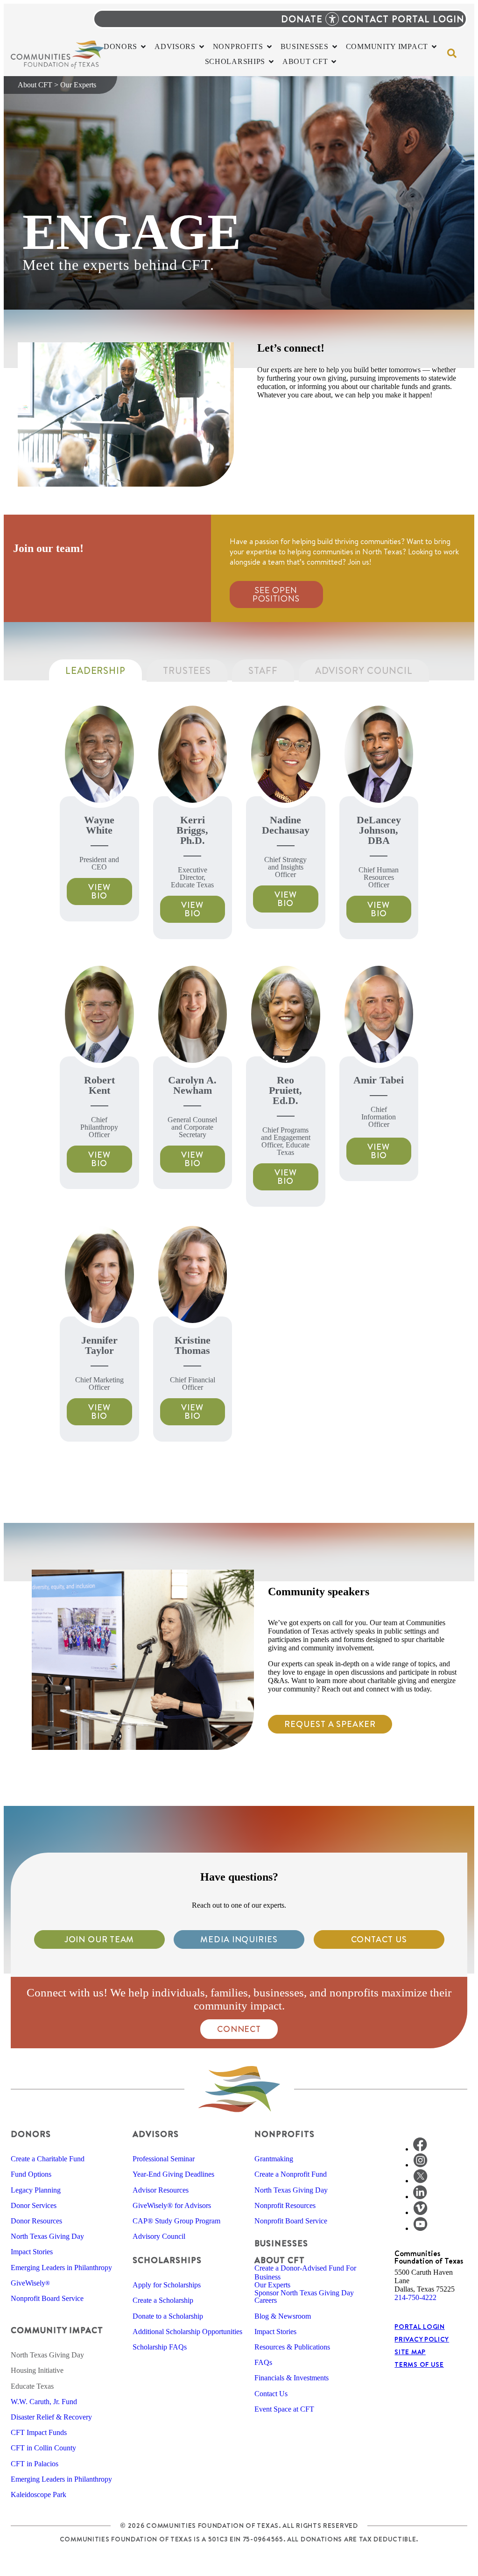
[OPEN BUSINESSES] (335, 47)
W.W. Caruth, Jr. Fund (44, 2402)
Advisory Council (159, 2236)
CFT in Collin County (43, 2448)
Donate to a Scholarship (168, 2316)
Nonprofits (285, 2134)
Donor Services (34, 2205)
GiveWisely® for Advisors (172, 2205)
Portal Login (419, 2327)
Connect (239, 2029)
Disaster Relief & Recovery (51, 2417)
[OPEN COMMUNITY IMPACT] (434, 47)
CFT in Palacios (35, 2464)
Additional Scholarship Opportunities (187, 2332)
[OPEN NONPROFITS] (269, 47)
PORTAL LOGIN (428, 19)
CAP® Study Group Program (176, 2221)
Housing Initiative (37, 2370)
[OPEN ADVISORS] (202, 47)
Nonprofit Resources (285, 2205)
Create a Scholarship (163, 2300)
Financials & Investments (292, 2378)
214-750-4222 (415, 2297)
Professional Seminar (164, 2159)
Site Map (410, 2352)
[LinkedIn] (420, 2197)
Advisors (156, 2134)
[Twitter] (420, 2181)
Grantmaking (274, 2159)
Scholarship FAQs (160, 2347)
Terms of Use (419, 2364)
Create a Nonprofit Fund (291, 2174)
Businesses (281, 2243)
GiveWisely (30, 2283)
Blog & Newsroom (283, 2316)
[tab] (95, 671)
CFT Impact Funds (39, 2432)
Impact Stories (32, 2252)
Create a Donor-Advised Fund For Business (305, 2272)
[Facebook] (420, 2149)
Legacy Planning (36, 2190)
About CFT (35, 85)
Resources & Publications (292, 2347)
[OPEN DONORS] (143, 47)
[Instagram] (420, 2165)
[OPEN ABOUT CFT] (334, 62)
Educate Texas (32, 2386)
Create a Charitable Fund (48, 2159)
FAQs (263, 2362)
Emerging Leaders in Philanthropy (61, 2268)
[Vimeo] (420, 2212)
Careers (266, 2300)
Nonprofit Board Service (47, 2298)
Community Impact (57, 2330)
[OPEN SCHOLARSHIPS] (271, 62)
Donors (31, 2134)
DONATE (302, 19)
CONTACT (365, 19)
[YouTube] (420, 2228)
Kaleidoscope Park (39, 2495)
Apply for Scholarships (167, 2285)
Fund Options (31, 2174)
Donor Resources (36, 2221)
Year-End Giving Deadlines (173, 2174)
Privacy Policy (422, 2339)
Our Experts (272, 2285)
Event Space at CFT (284, 2409)
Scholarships (167, 2260)
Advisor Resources (161, 2190)
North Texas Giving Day (47, 2236)
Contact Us (271, 2394)
